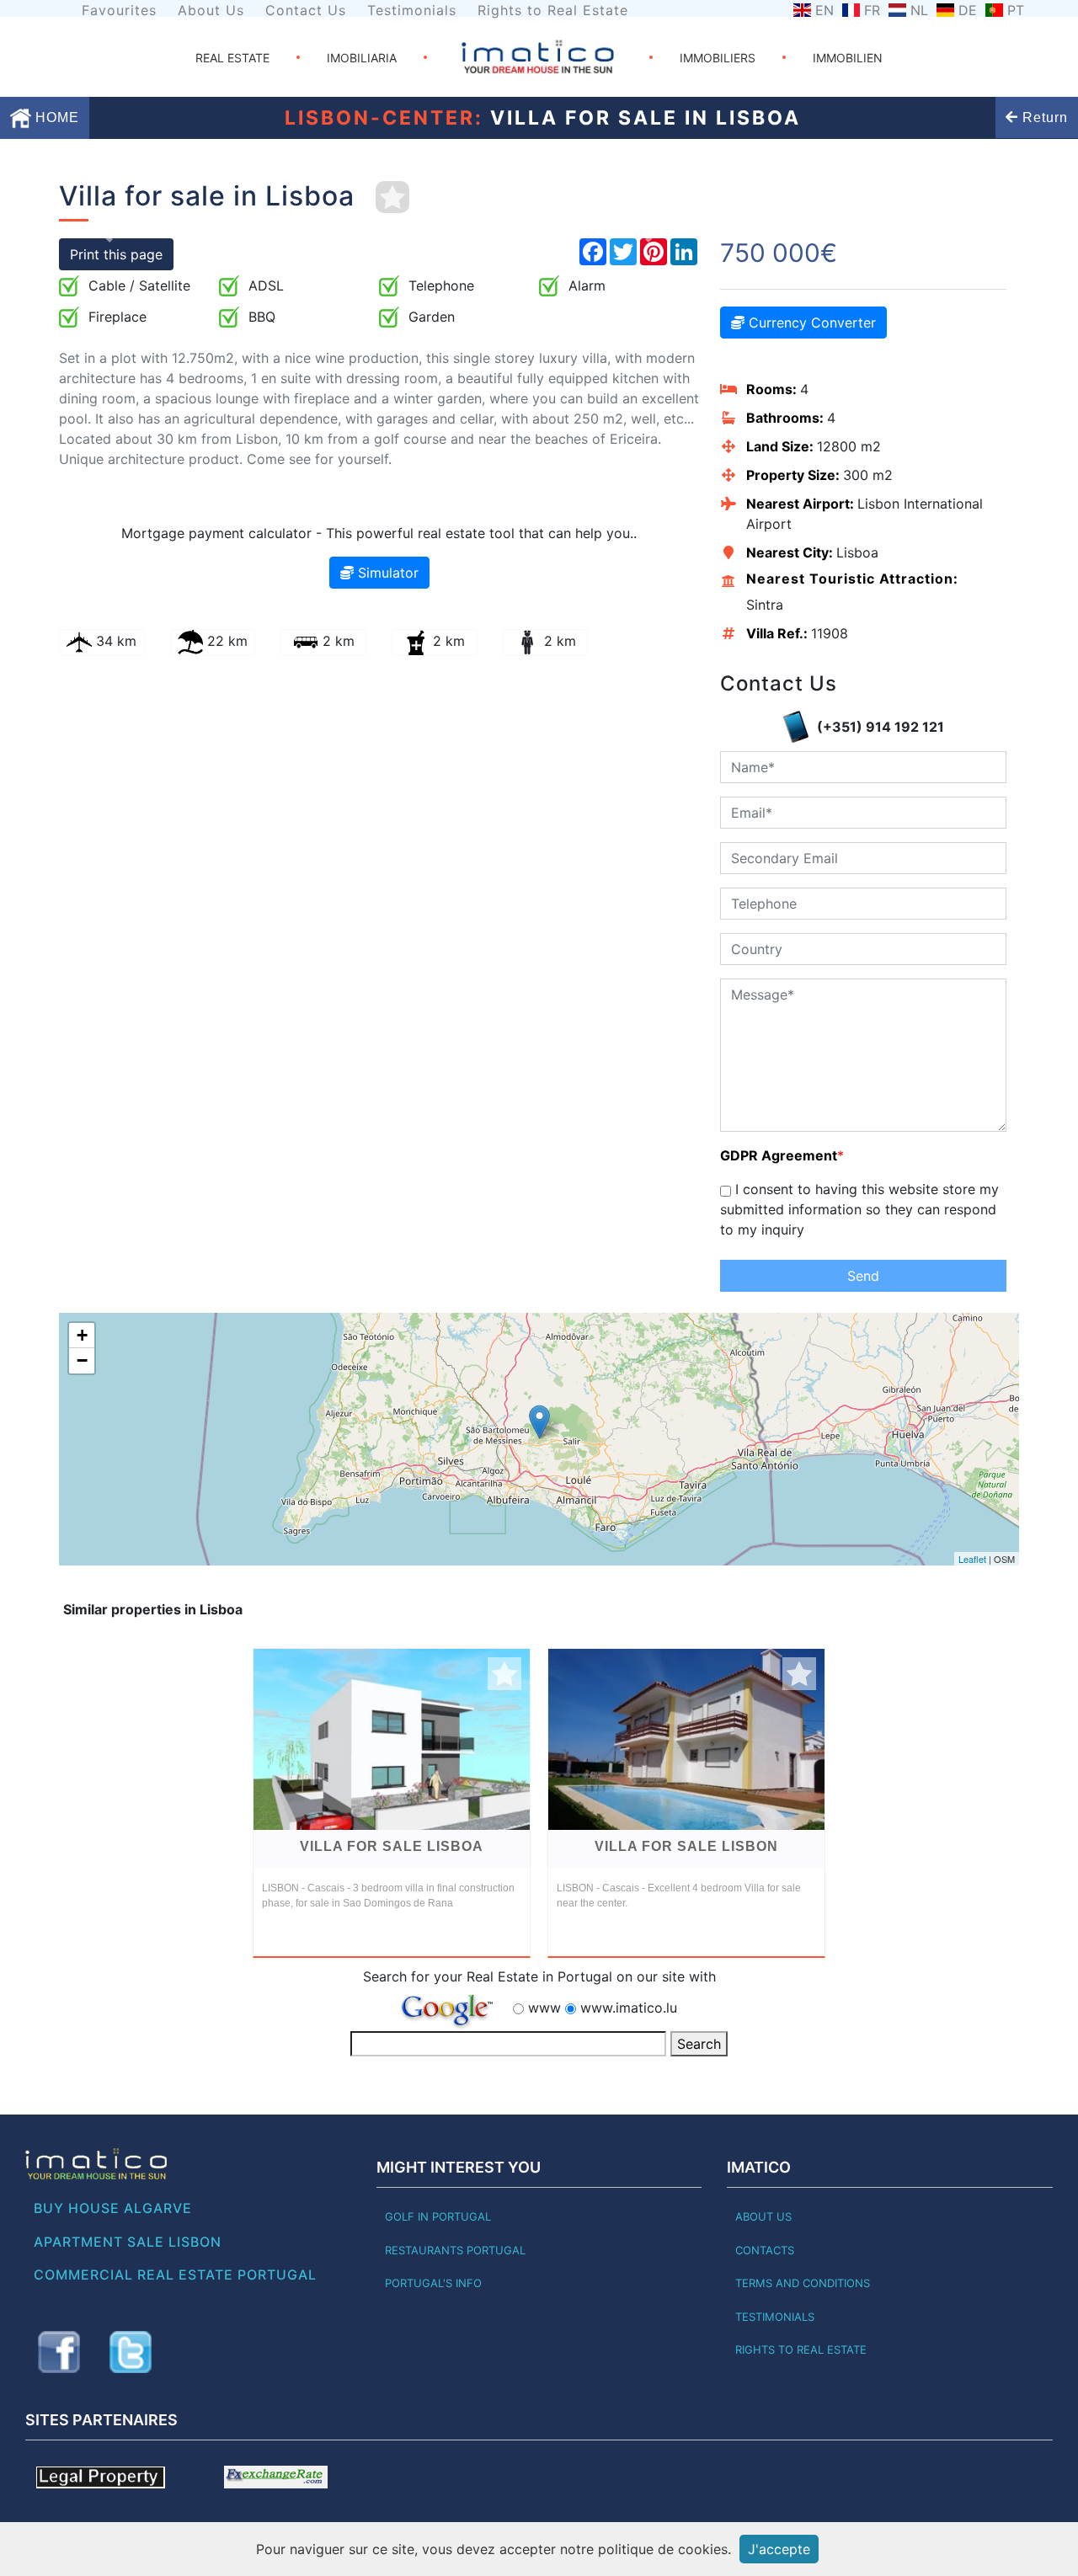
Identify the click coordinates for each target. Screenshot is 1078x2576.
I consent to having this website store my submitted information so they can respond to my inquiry (859, 1209)
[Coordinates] (539, 1422)
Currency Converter (810, 323)
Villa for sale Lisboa (392, 1846)
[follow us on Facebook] (59, 2352)
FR (872, 10)
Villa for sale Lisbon (686, 1846)
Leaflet (972, 1559)
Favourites (119, 10)
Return (1043, 117)
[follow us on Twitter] (131, 2352)
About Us (211, 10)
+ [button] (82, 1335)
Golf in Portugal (438, 2216)
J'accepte (779, 2549)
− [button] (82, 1360)
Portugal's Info (433, 2283)
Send (863, 1276)
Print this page (116, 254)
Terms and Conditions (803, 2283)
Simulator (386, 573)
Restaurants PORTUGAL (455, 2250)
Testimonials (412, 10)
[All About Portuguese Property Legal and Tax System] (101, 2476)
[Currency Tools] (276, 2476)
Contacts (765, 2250)
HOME (55, 117)
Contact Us (306, 10)
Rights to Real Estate (553, 10)
